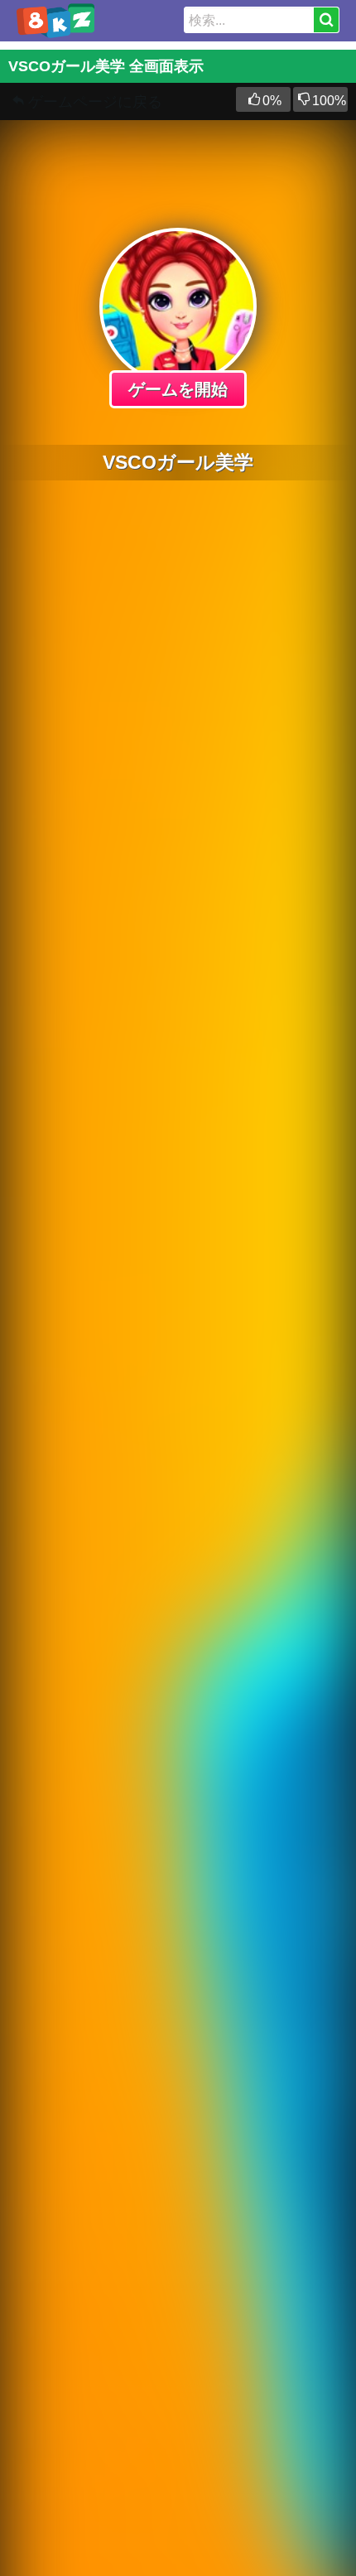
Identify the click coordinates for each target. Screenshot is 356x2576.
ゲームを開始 (178, 389)
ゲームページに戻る (95, 102)
